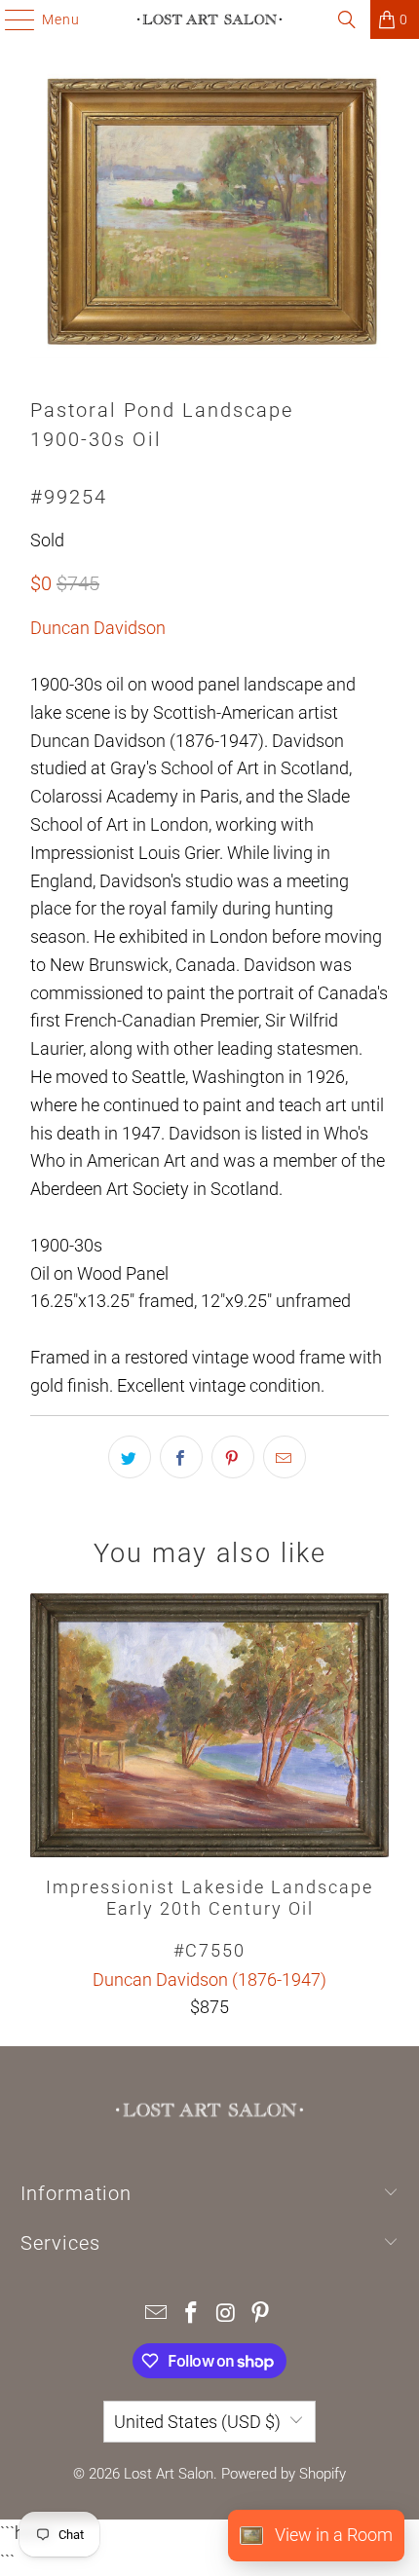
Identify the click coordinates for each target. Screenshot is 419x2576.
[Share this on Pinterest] (233, 1457)
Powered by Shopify (284, 2474)
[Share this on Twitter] (130, 1457)
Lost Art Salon (169, 2474)
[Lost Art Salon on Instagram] (226, 2315)
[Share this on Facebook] (181, 1457)
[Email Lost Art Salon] (157, 2315)
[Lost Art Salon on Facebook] (191, 2315)
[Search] (347, 19)
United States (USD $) (197, 2422)
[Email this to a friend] (285, 1457)
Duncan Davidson (98, 628)
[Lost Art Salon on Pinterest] (261, 2315)
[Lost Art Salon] (210, 19)
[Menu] (10, 19)
